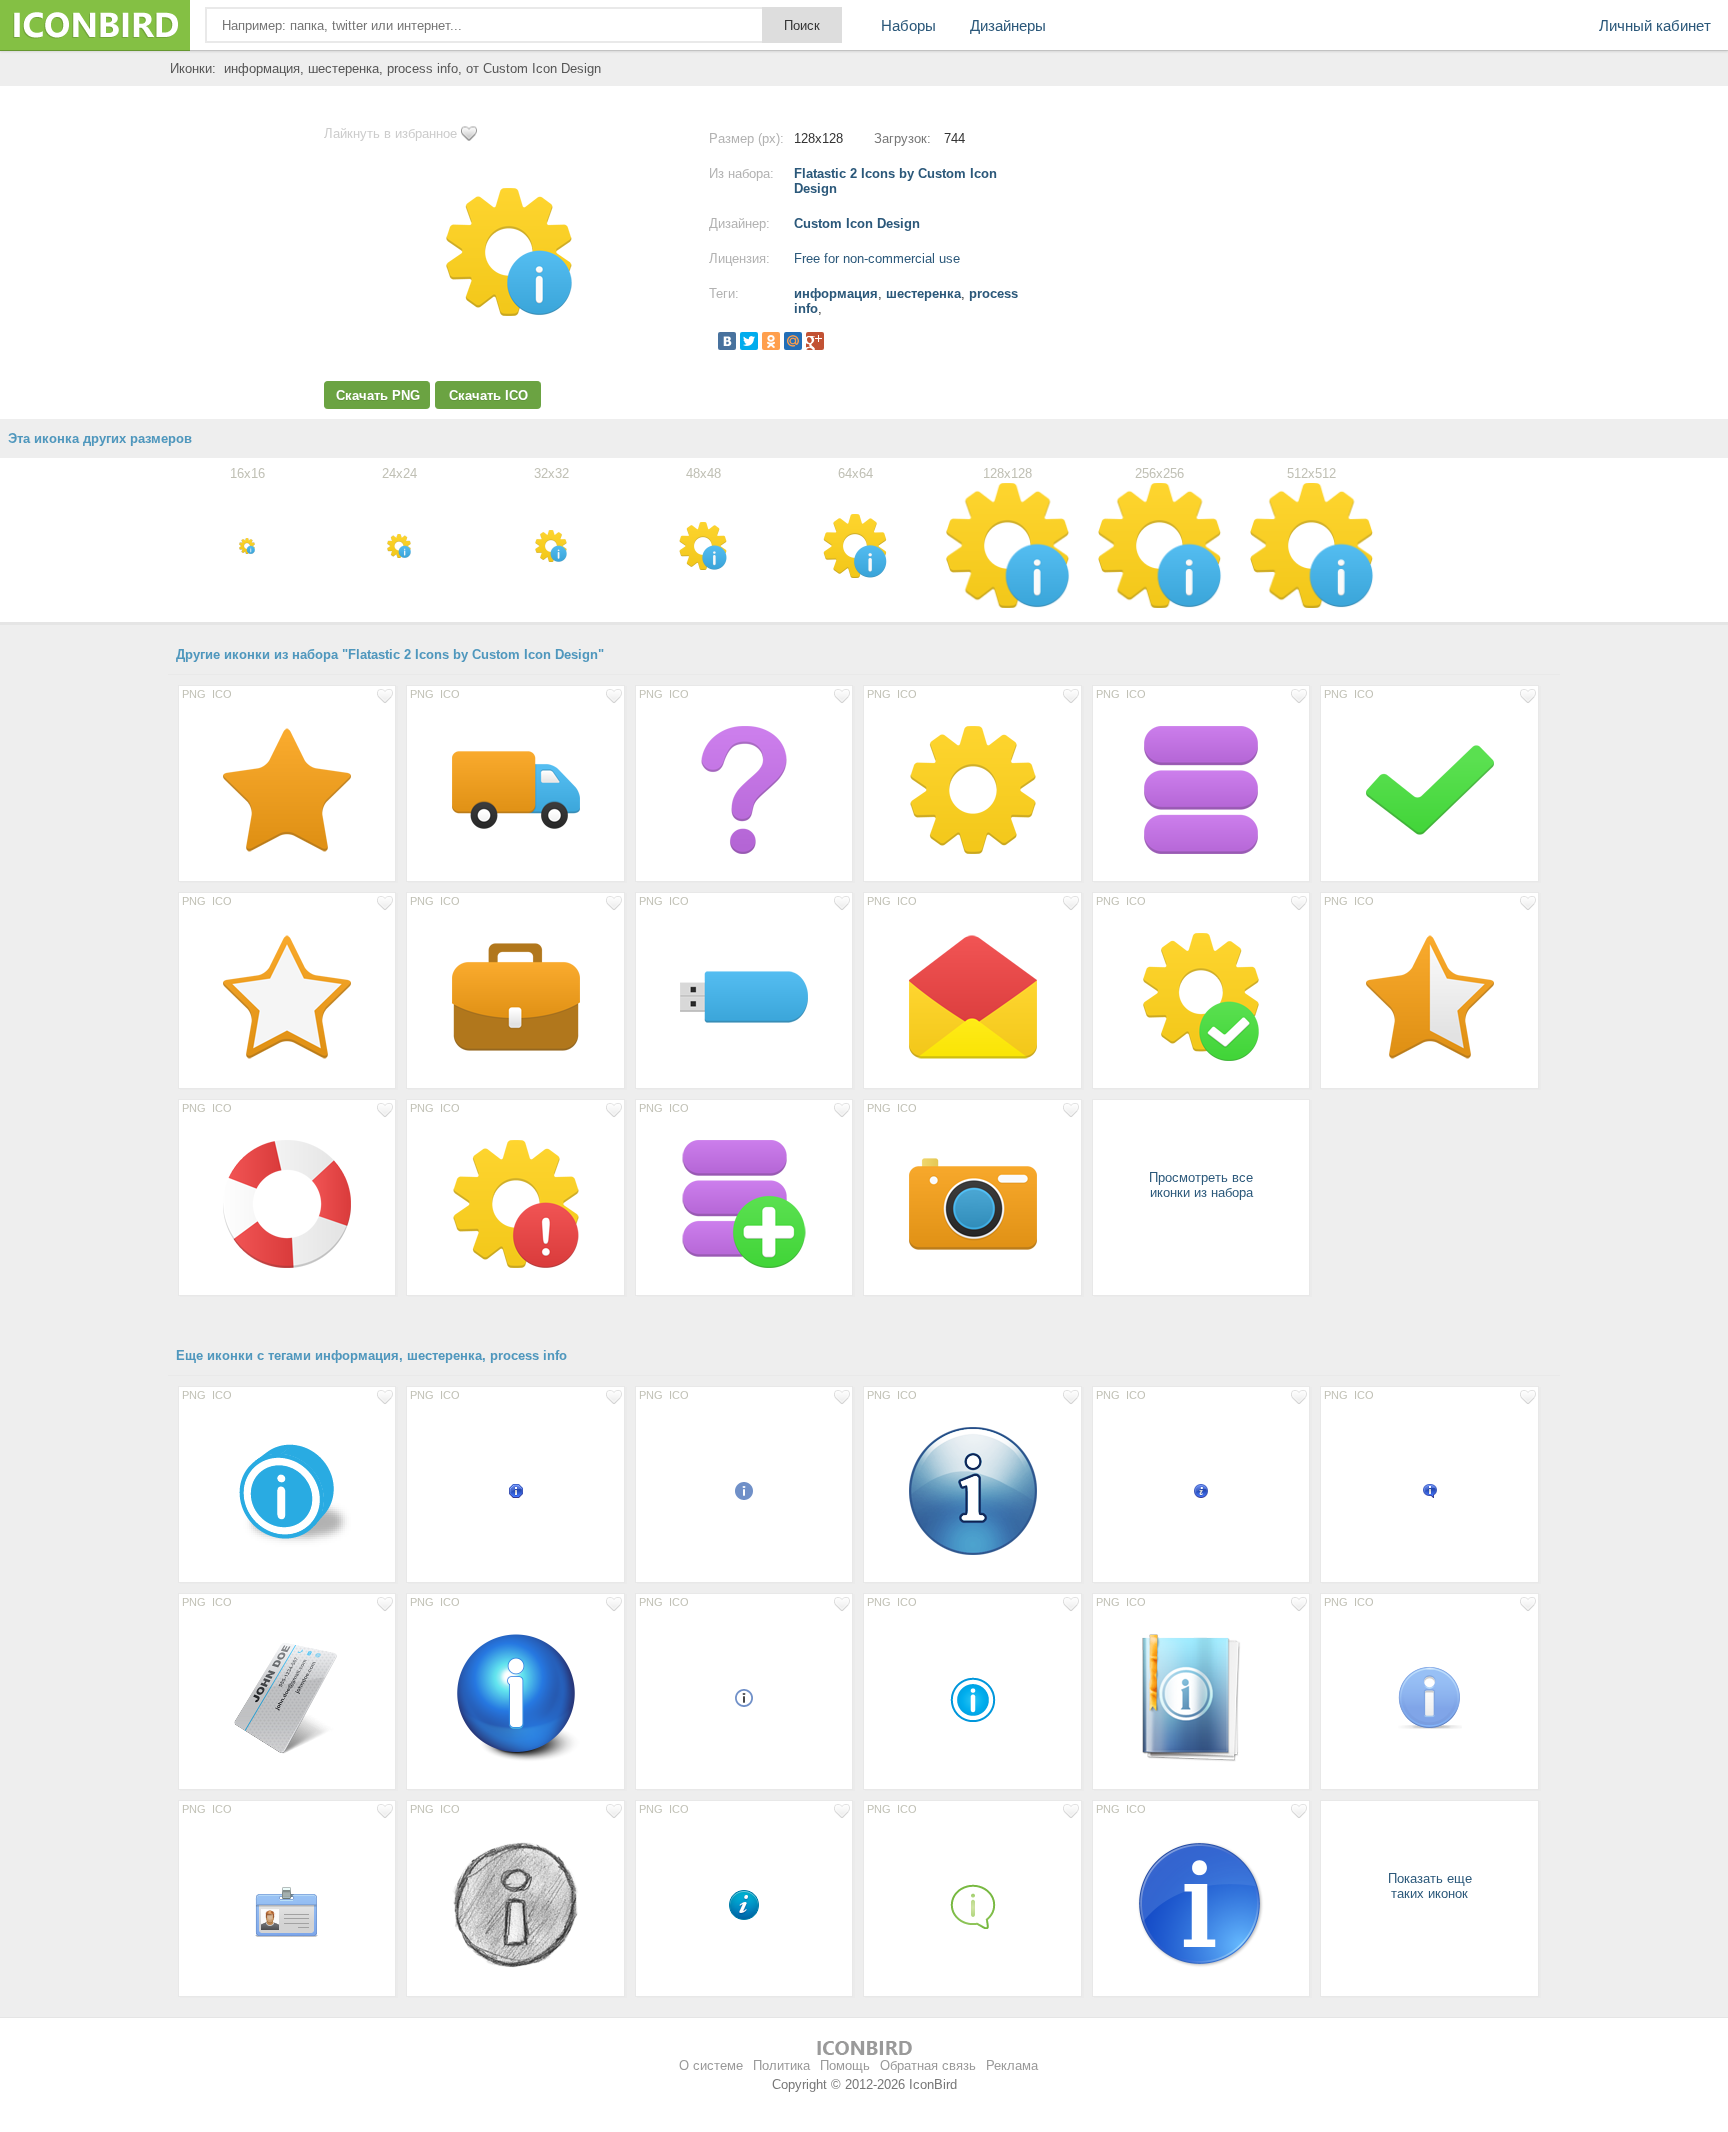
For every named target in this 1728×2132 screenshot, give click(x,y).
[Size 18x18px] (744, 1490)
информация (836, 293)
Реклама (1012, 2065)
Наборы (908, 25)
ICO (222, 694)
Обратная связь (928, 2065)
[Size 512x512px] (515, 1697)
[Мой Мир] (793, 341)
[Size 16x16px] (515, 1490)
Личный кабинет (1655, 25)
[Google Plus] (815, 341)
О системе (711, 2065)
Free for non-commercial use (877, 258)
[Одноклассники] (771, 341)
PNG (194, 694)
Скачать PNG (378, 395)
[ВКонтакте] (727, 341)
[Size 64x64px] (1429, 1697)
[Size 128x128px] (287, 789)
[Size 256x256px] (1201, 1904)
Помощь (845, 2065)
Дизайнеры (1008, 25)
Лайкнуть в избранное (390, 133)
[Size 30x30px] (744, 1904)
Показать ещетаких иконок (1430, 1886)
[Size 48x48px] (972, 1697)
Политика (781, 2065)
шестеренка (923, 293)
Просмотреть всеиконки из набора (1201, 1185)
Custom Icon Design (857, 223)
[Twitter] (749, 341)
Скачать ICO (488, 395)
